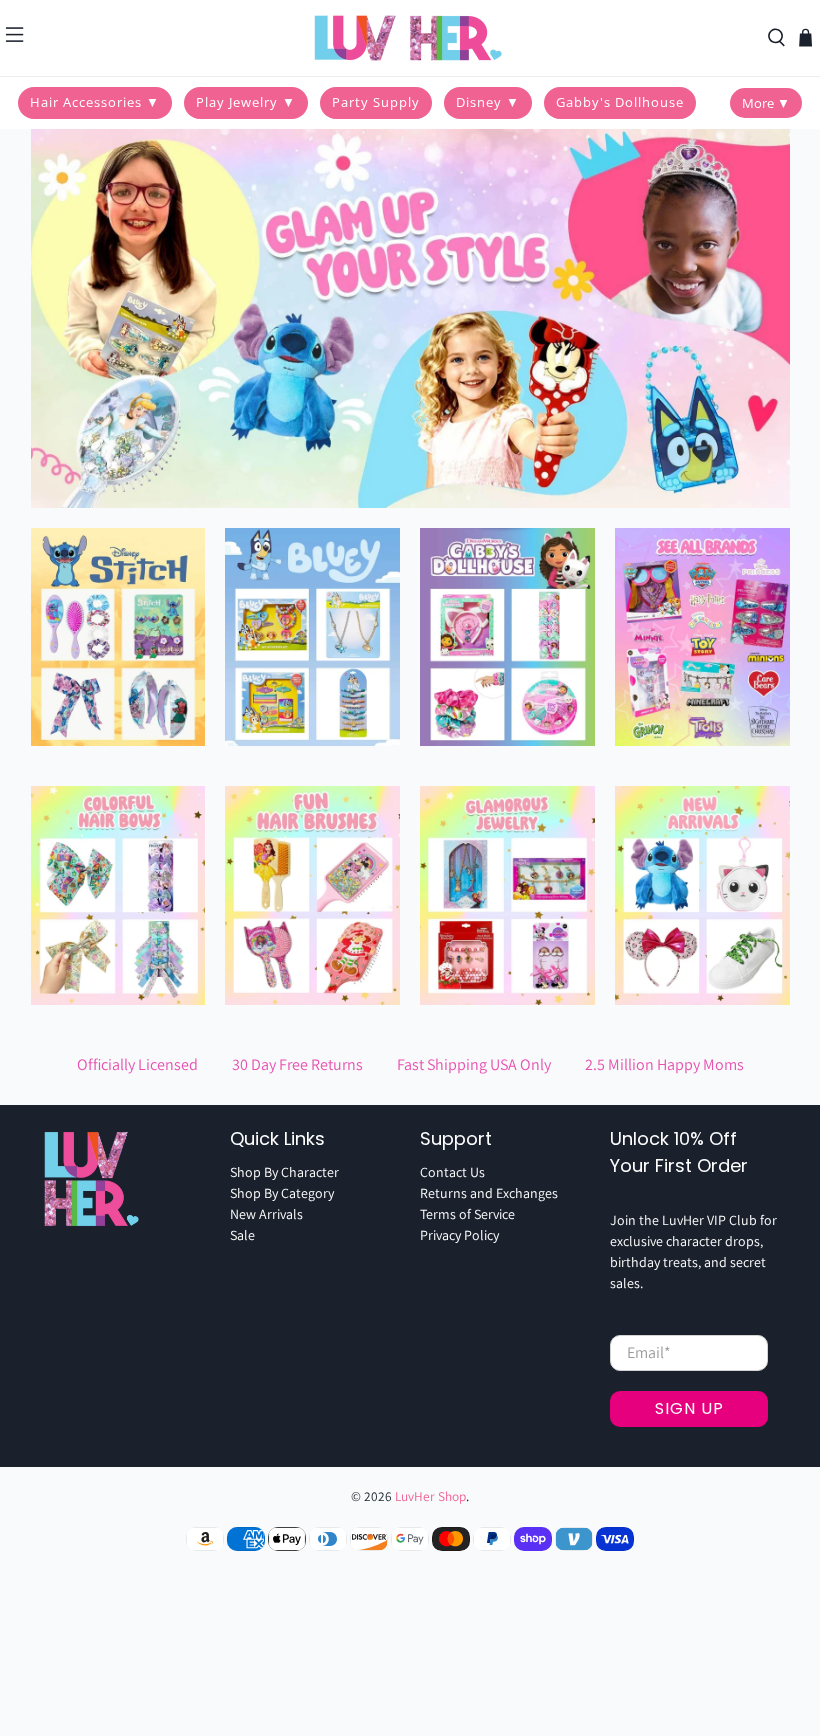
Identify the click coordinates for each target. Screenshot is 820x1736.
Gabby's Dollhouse (620, 102)
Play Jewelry (246, 102)
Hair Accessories (95, 102)
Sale (242, 1235)
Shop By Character (284, 1172)
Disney (488, 102)
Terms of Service (467, 1214)
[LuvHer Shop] (410, 38)
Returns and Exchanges (489, 1193)
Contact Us (452, 1172)
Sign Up (689, 1408)
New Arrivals (266, 1214)
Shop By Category (282, 1193)
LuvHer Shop (430, 1496)
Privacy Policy (459, 1235)
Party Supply (376, 102)
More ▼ (766, 103)
